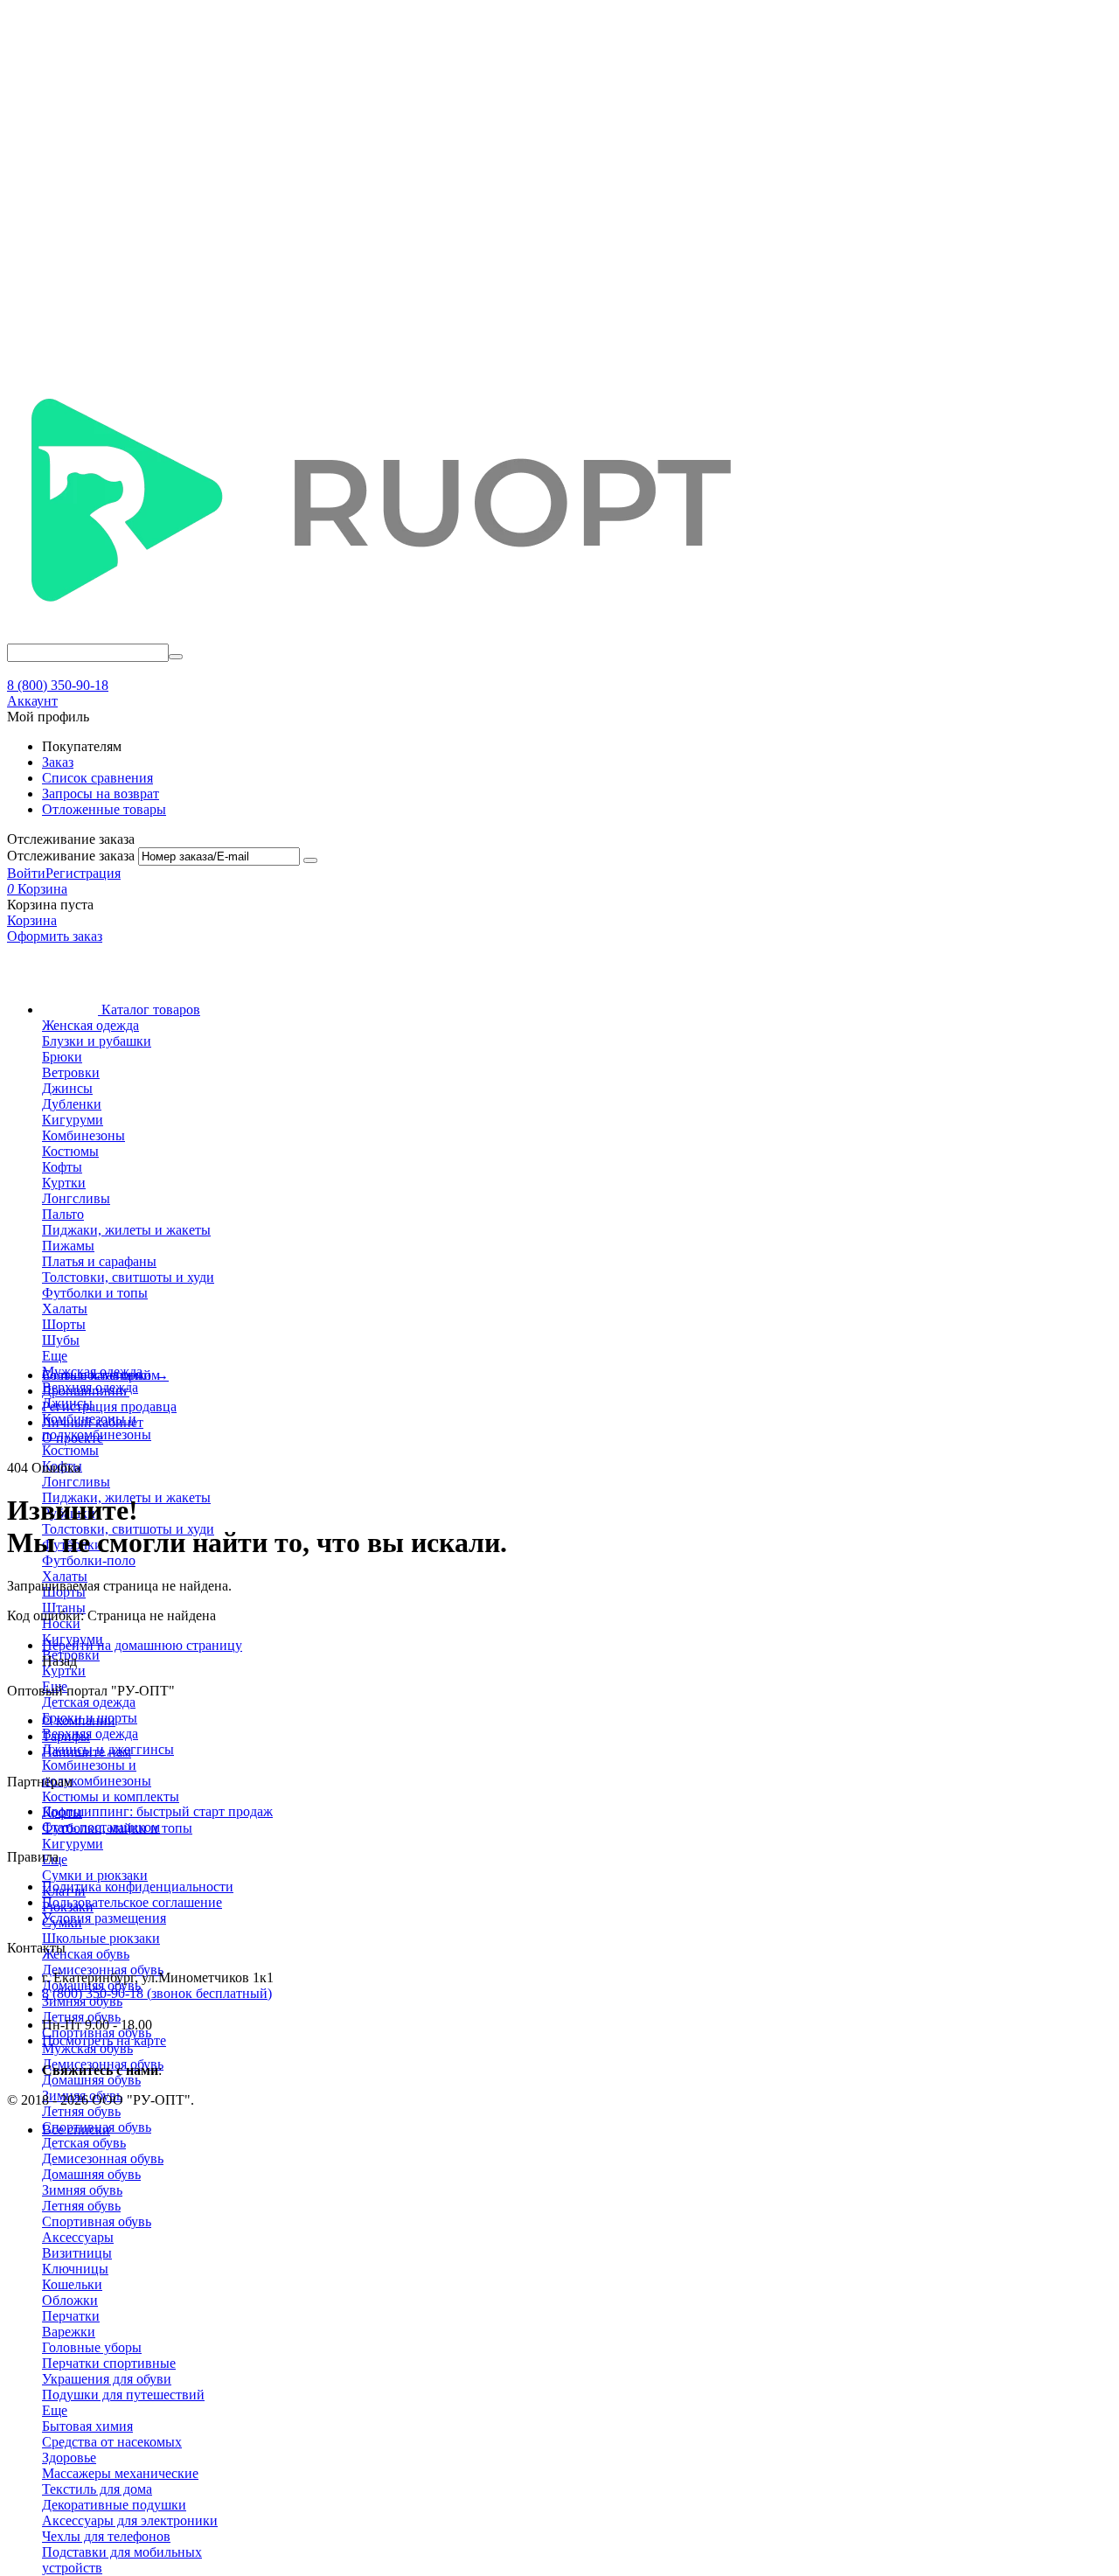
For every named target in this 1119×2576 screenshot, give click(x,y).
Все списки (76, 2130)
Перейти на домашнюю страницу (142, 1645)
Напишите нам (87, 1752)
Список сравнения (97, 778)
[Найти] (176, 657)
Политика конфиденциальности (138, 1887)
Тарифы (66, 1736)
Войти (26, 873)
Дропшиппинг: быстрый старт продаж (157, 1811)
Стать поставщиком (101, 1827)
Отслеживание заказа (71, 856)
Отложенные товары (104, 809)
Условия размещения (104, 1918)
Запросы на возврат (101, 794)
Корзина (32, 920)
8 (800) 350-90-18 (58, 685)
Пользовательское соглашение (132, 1902)
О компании (79, 1720)
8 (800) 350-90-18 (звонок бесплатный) (157, 1993)
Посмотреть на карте (104, 2040)
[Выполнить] (310, 860)
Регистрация (83, 873)
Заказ (58, 762)
